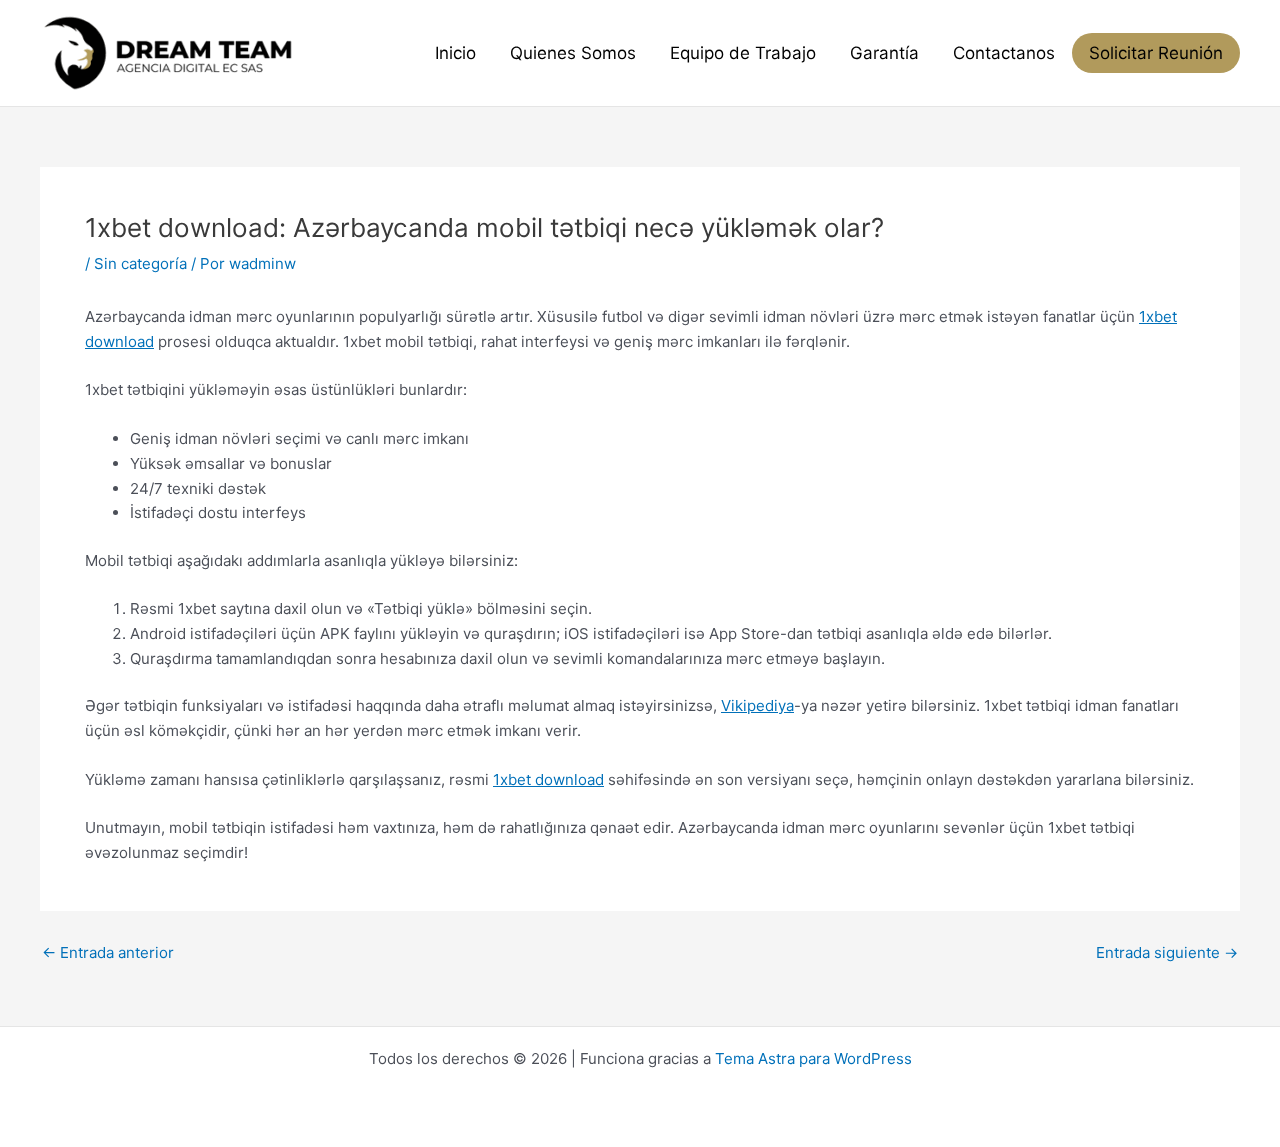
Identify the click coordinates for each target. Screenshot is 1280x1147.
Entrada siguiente (1167, 952)
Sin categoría (140, 263)
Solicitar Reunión (1156, 53)
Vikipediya (757, 705)
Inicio (455, 53)
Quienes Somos (573, 53)
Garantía (884, 53)
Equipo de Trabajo (743, 53)
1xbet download (548, 779)
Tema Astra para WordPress (813, 1058)
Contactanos (1004, 53)
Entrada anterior (108, 952)
